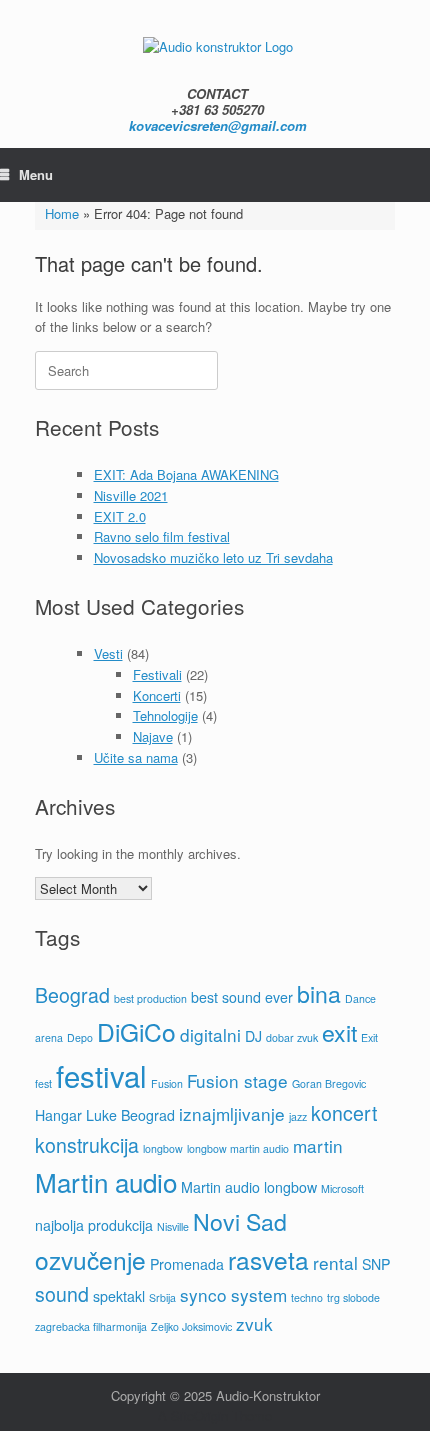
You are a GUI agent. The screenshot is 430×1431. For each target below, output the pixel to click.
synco (203, 1294)
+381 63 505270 (217, 109)
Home (62, 213)
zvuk (254, 1323)
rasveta (268, 1259)
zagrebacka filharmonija (91, 1326)
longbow (163, 1148)
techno (307, 1297)
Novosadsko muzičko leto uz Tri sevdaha (213, 557)
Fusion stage (237, 1080)
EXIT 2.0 (120, 516)
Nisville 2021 (131, 495)
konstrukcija (87, 1145)
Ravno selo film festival (162, 536)
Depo (80, 1037)
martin (318, 1145)
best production (150, 998)
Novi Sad (240, 1221)
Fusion (167, 1083)
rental (335, 1262)
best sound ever (242, 997)
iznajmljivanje (232, 1113)
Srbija (162, 1297)
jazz (298, 1116)
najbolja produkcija (94, 1225)
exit (339, 1032)
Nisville (173, 1226)
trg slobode (353, 1297)
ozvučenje (90, 1259)
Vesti (108, 653)
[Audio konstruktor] (217, 45)
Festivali (157, 674)
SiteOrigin (199, 1415)
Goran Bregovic (329, 1083)
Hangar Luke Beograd (105, 1115)
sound (62, 1294)
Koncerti (157, 695)
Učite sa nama (136, 757)
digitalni (210, 1034)
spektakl (119, 1296)
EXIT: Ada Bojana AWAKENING (186, 474)
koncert (344, 1113)
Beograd (72, 995)
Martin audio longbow (249, 1187)
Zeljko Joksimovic (191, 1326)
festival (101, 1075)
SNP (376, 1264)
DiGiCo (136, 1031)
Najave (153, 736)
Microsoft (342, 1188)
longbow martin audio (238, 1148)
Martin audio (106, 1181)
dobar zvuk (292, 1037)
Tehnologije (165, 715)
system (259, 1294)
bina (319, 993)
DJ (253, 1036)
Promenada (187, 1264)
